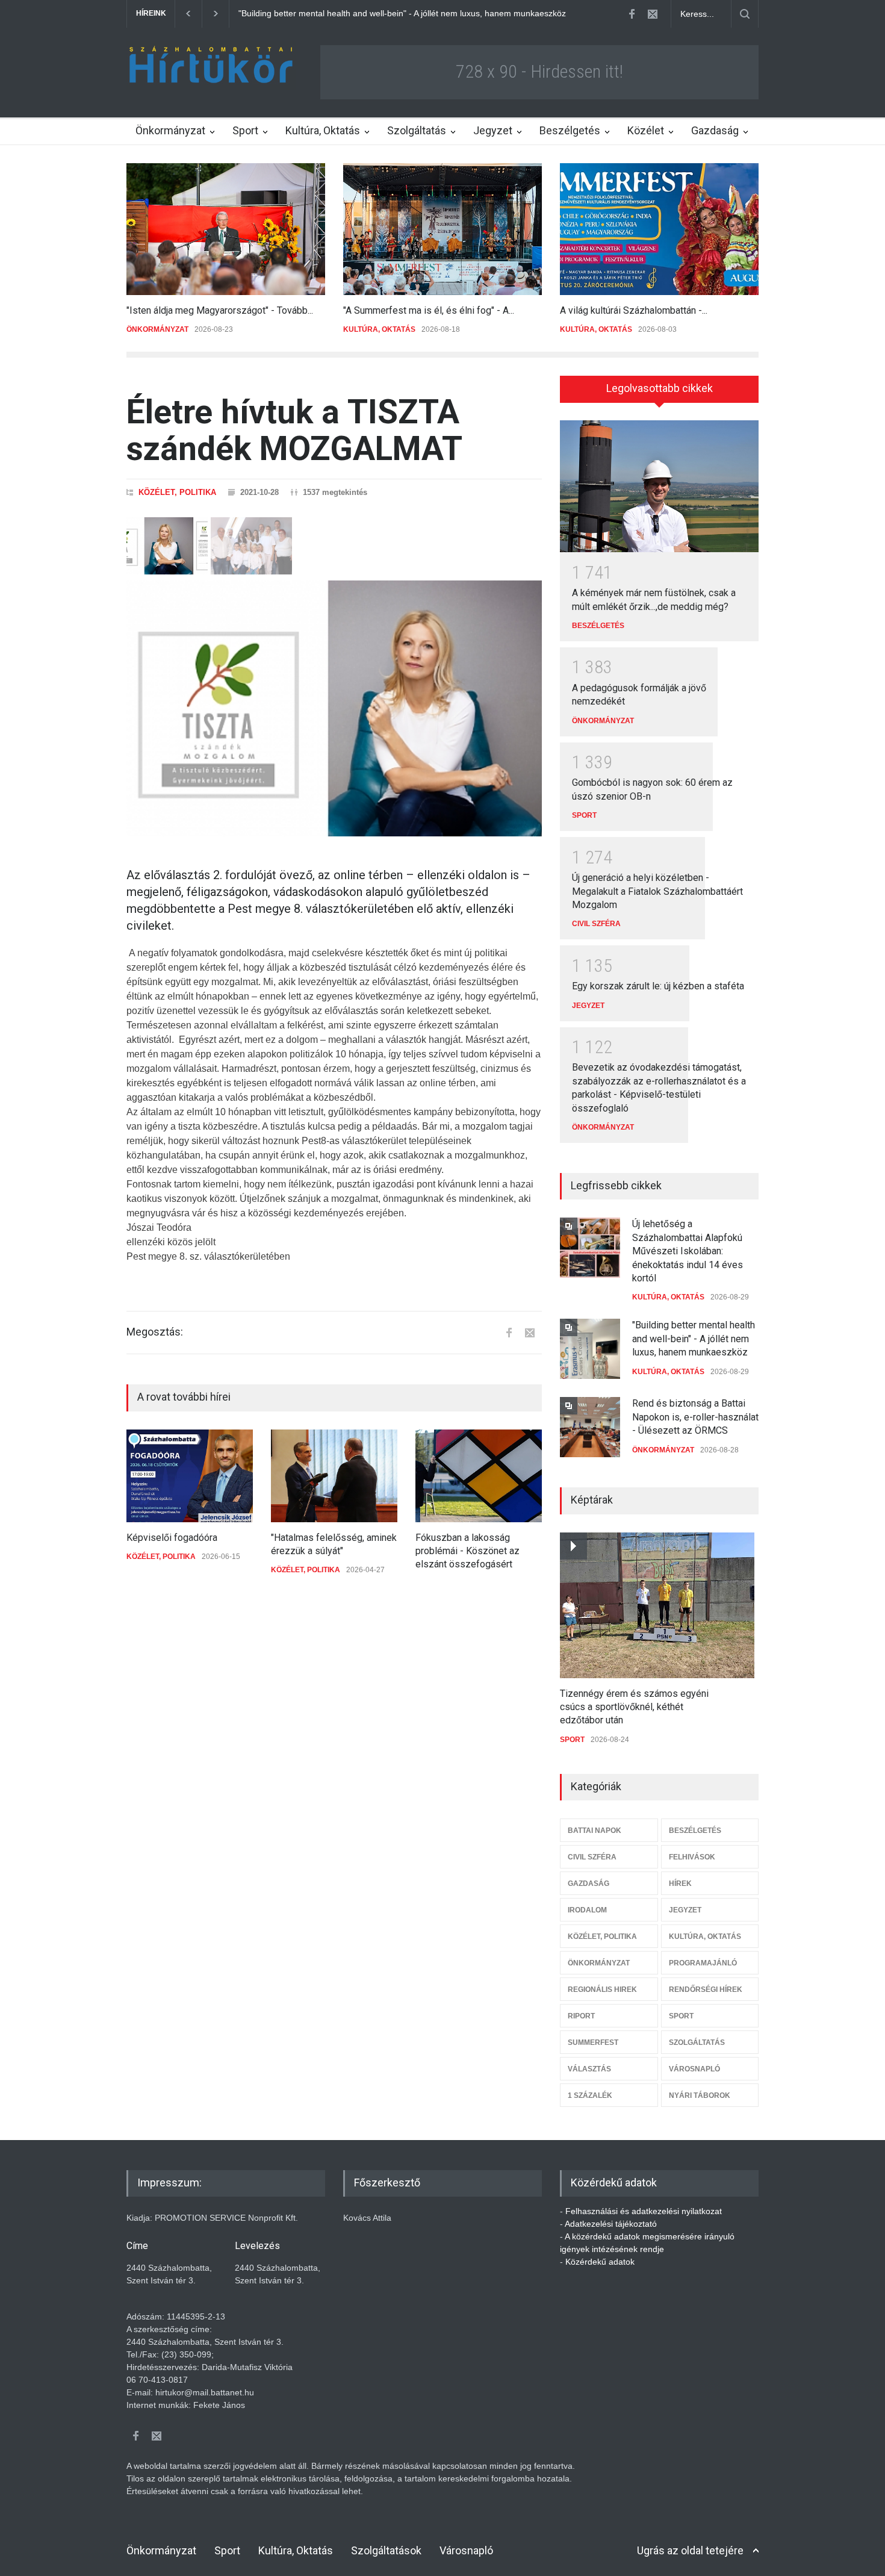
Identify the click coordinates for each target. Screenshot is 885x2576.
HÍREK (680, 1884)
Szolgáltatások (386, 2550)
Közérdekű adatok (600, 2262)
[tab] (659, 393)
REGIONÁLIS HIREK (602, 1990)
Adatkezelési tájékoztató (611, 2224)
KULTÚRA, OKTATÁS (379, 329)
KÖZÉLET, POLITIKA (177, 492)
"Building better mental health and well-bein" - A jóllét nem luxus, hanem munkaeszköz (694, 1339)
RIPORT (581, 2016)
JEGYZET (588, 1006)
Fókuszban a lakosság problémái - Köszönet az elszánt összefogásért (467, 1551)
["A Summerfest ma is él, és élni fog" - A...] (442, 229)
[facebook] (632, 14)
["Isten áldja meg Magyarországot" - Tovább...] (226, 229)
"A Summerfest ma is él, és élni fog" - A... (429, 310)
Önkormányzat (170, 130)
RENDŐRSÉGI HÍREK (706, 1990)
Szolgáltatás (417, 130)
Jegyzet (493, 130)
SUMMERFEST (593, 2042)
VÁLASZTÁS (589, 2069)
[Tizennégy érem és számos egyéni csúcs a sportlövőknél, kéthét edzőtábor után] (657, 1605)
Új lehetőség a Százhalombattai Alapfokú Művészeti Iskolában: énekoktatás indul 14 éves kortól (688, 1251)
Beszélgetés (570, 130)
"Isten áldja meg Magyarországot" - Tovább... (220, 310)
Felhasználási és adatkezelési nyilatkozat (644, 2211)
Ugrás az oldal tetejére (690, 2550)
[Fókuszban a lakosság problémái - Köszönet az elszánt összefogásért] (479, 1476)
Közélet (646, 130)
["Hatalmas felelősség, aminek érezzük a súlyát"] (334, 1476)
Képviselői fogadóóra (172, 1538)
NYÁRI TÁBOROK (700, 2095)
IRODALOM (587, 1910)
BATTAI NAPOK (595, 1831)
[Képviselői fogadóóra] (190, 1476)
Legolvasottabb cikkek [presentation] (660, 388)
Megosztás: (155, 1332)
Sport (245, 130)
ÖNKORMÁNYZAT (157, 329)
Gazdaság (715, 130)
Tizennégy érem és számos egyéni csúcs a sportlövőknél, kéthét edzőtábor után (634, 1707)
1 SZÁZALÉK (590, 2095)
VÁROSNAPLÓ (694, 2069)
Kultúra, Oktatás (323, 130)
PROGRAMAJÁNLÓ (703, 1963)
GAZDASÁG (588, 1884)
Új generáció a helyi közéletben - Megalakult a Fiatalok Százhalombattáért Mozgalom (657, 891)
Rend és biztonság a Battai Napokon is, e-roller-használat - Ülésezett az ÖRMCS (392, 13)
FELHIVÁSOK (692, 1857)
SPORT (584, 815)
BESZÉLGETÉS (598, 626)
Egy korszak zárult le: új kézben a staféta (658, 986)
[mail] (653, 14)
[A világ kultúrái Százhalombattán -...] (659, 229)
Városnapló (466, 2550)
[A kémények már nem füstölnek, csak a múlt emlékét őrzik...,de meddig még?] (659, 487)
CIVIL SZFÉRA (596, 924)
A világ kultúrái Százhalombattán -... (634, 310)
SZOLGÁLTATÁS (697, 2042)
